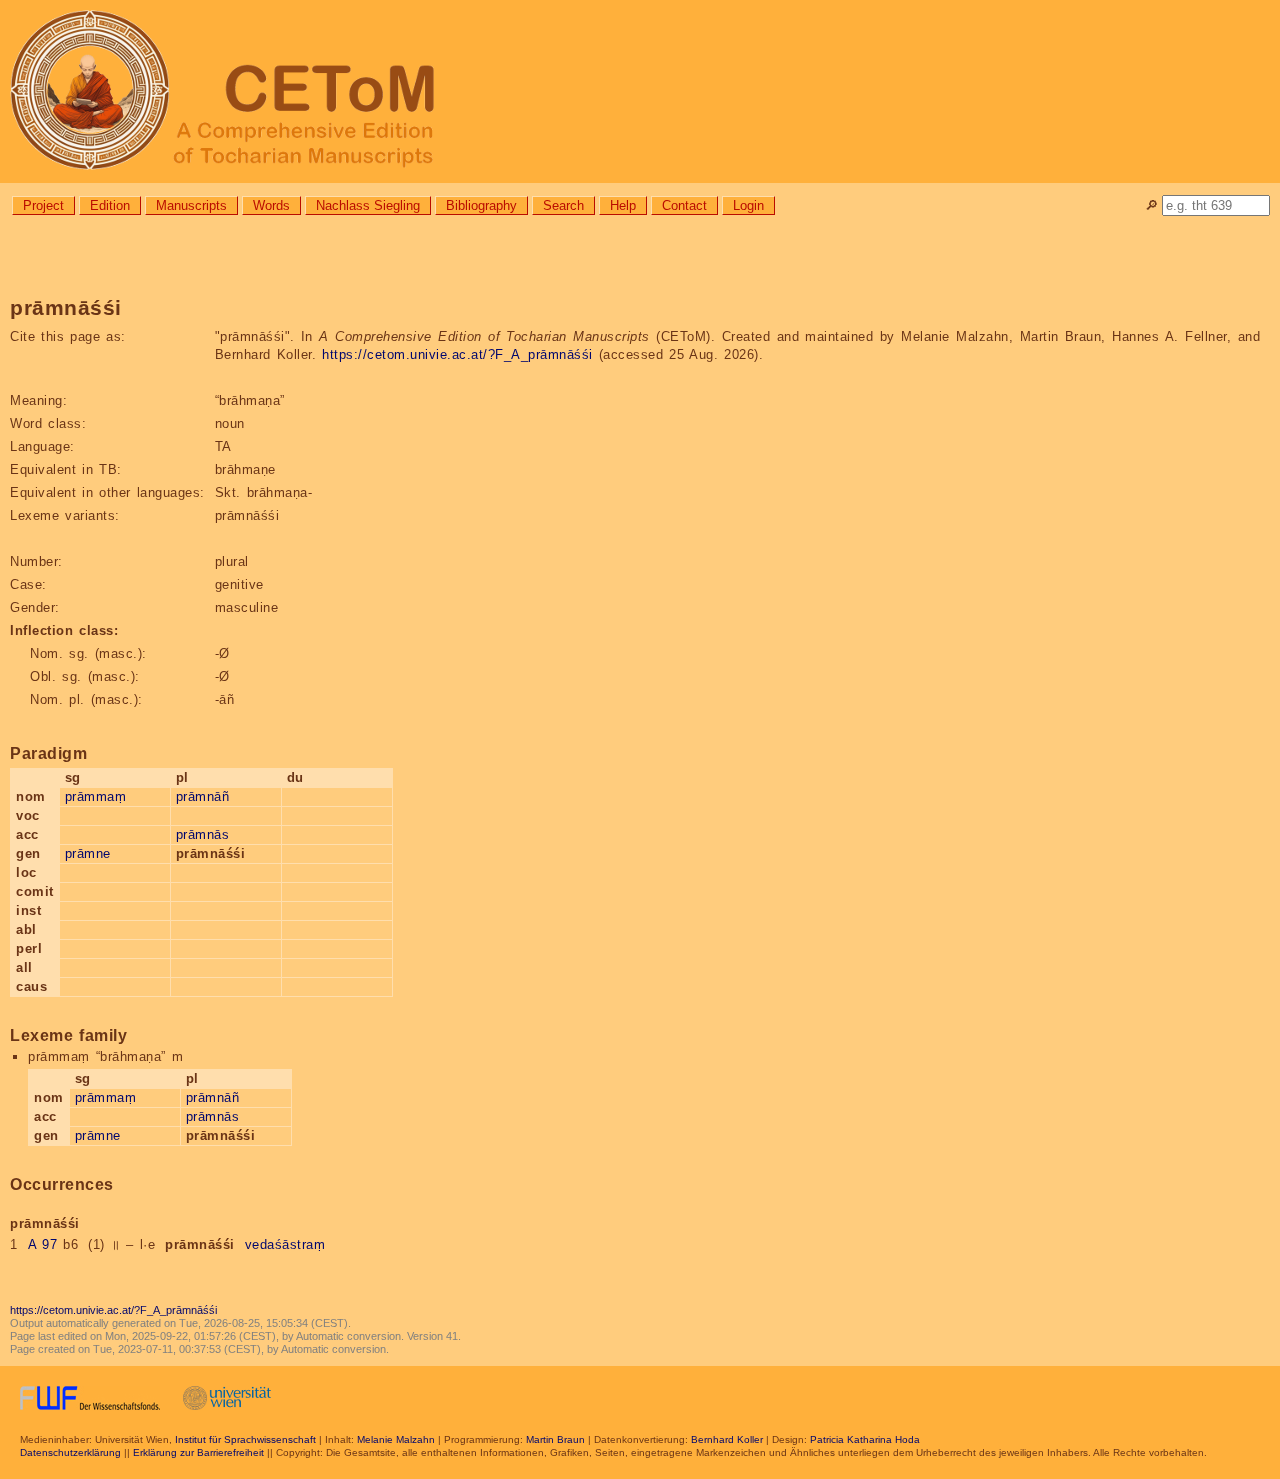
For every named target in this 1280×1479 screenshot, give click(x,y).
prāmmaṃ (96, 796)
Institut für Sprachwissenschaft (245, 1439)
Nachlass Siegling (368, 205)
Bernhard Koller (727, 1439)
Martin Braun (555, 1439)
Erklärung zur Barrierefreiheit (198, 1452)
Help (623, 205)
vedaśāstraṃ (285, 1244)
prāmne (88, 853)
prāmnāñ (203, 796)
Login (748, 205)
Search (563, 205)
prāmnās (203, 834)
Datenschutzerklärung (70, 1452)
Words (271, 205)
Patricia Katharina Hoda (865, 1439)
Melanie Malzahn (396, 1439)
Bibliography (481, 205)
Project (43, 205)
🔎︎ (1151, 205)
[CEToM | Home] (640, 91)
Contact (684, 205)
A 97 (43, 1244)
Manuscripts (191, 205)
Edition (110, 205)
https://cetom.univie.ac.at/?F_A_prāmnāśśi (457, 354)
